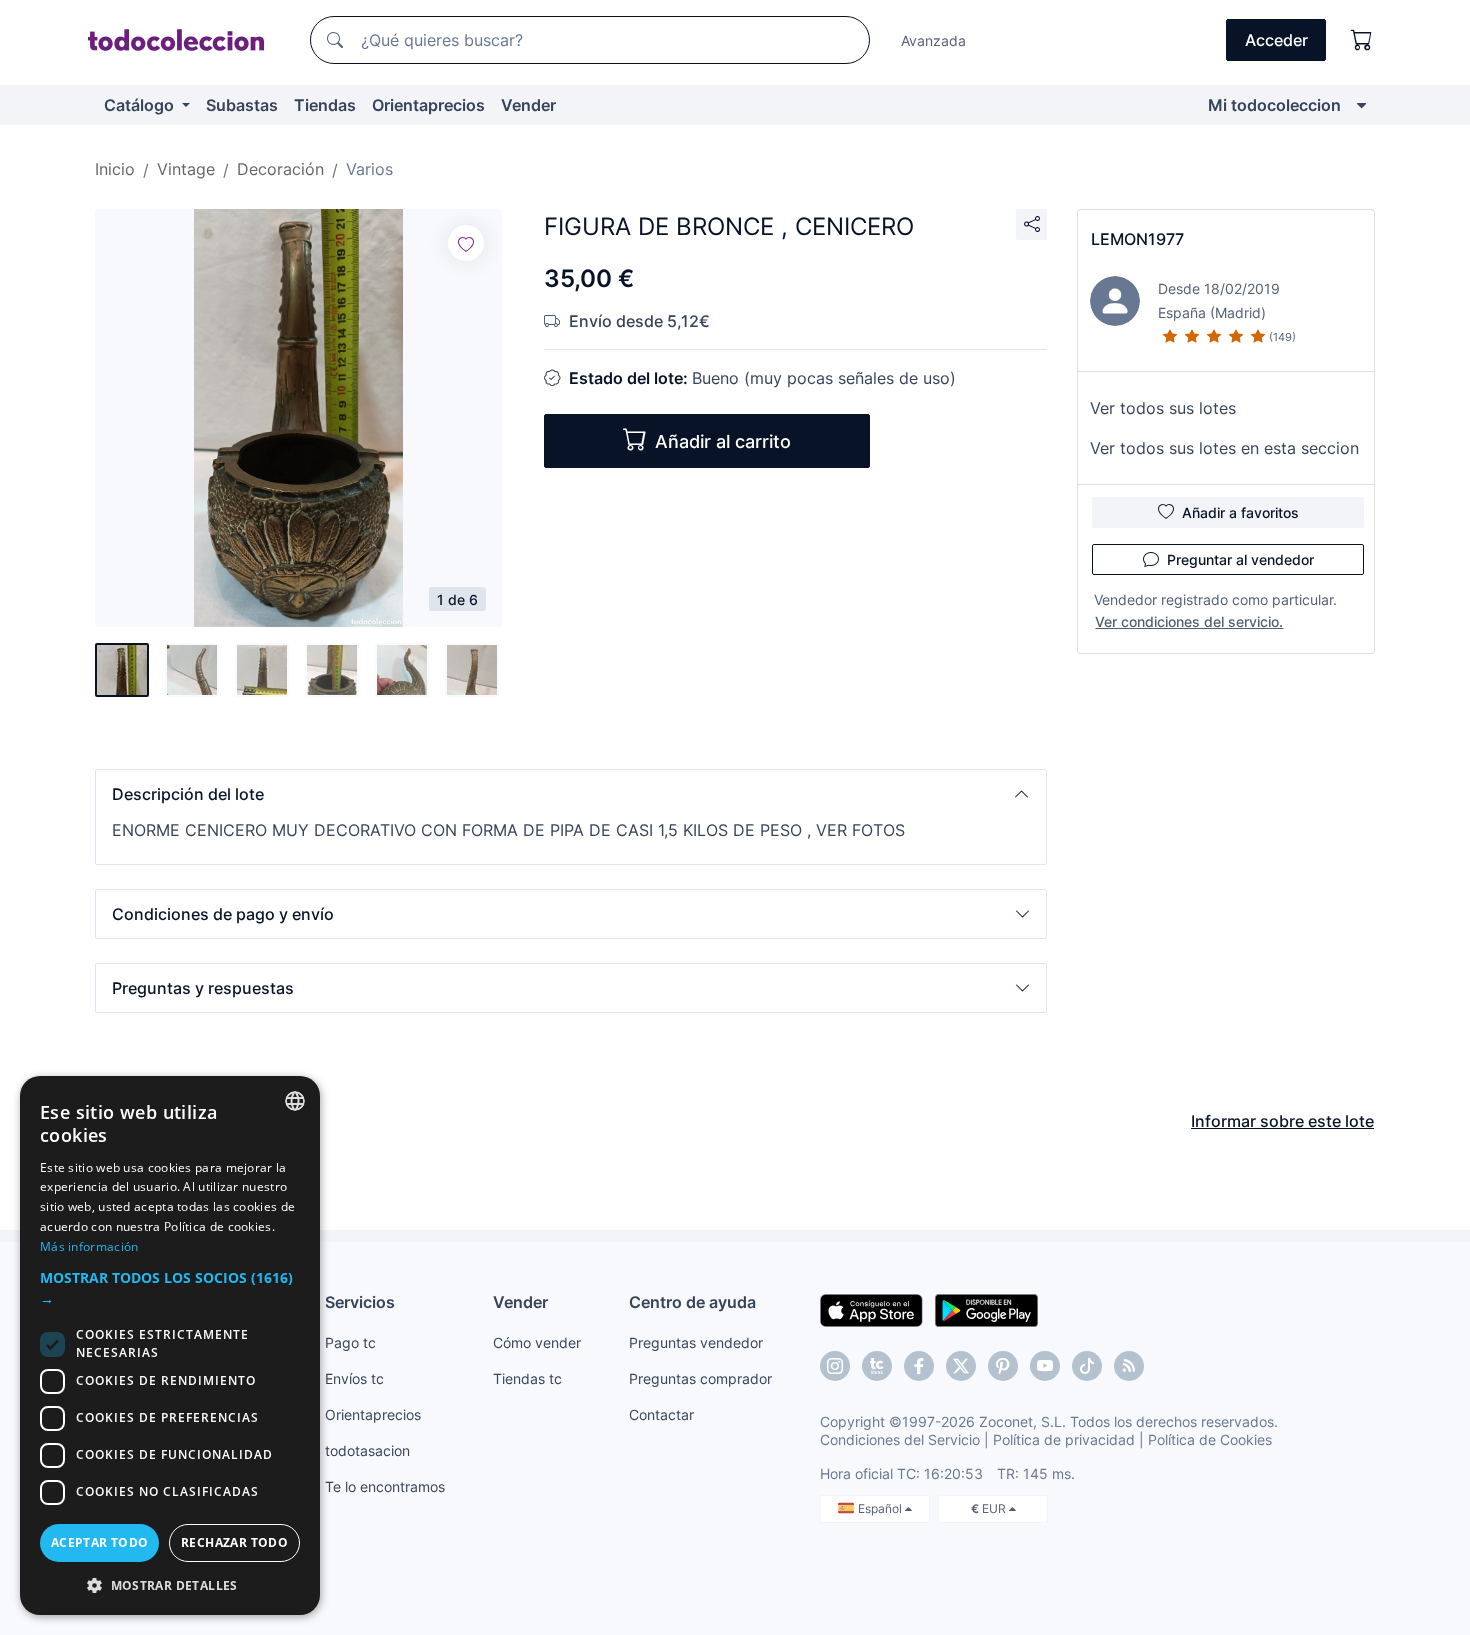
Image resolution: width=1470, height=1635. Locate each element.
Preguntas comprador (700, 1378)
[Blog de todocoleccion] (1129, 1366)
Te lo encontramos (385, 1486)
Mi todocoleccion (1274, 105)
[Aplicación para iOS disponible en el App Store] (871, 1309)
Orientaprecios (428, 105)
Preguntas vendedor (696, 1342)
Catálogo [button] (141, 105)
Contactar (661, 1414)
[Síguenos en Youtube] (1045, 1366)
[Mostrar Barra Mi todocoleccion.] (1361, 105)
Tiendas (325, 105)
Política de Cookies (1210, 1439)
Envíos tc (354, 1378)
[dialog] (170, 1345)
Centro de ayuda (692, 1302)
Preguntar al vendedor (1240, 559)
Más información (89, 1246)
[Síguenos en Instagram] (835, 1366)
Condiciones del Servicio (900, 1439)
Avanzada (933, 40)
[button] (571, 794)
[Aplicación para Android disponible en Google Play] (986, 1309)
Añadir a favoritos (1240, 512)
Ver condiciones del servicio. (1189, 621)
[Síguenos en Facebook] (919, 1366)
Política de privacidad (1064, 1439)
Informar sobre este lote (1282, 1121)
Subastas (242, 105)
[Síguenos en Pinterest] (1003, 1366)
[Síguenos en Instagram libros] (877, 1366)
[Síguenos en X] (961, 1366)
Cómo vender (537, 1342)
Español (881, 1508)
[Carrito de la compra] (1362, 40)
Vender (528, 105)
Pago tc (350, 1342)
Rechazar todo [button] (234, 1542)
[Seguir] (466, 243)
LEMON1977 (1137, 239)
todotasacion (367, 1450)
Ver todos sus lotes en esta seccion (1224, 448)
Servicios (360, 1302)
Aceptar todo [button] (100, 1542)
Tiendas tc (527, 1378)
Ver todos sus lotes (1163, 408)
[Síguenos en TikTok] (1087, 1366)
